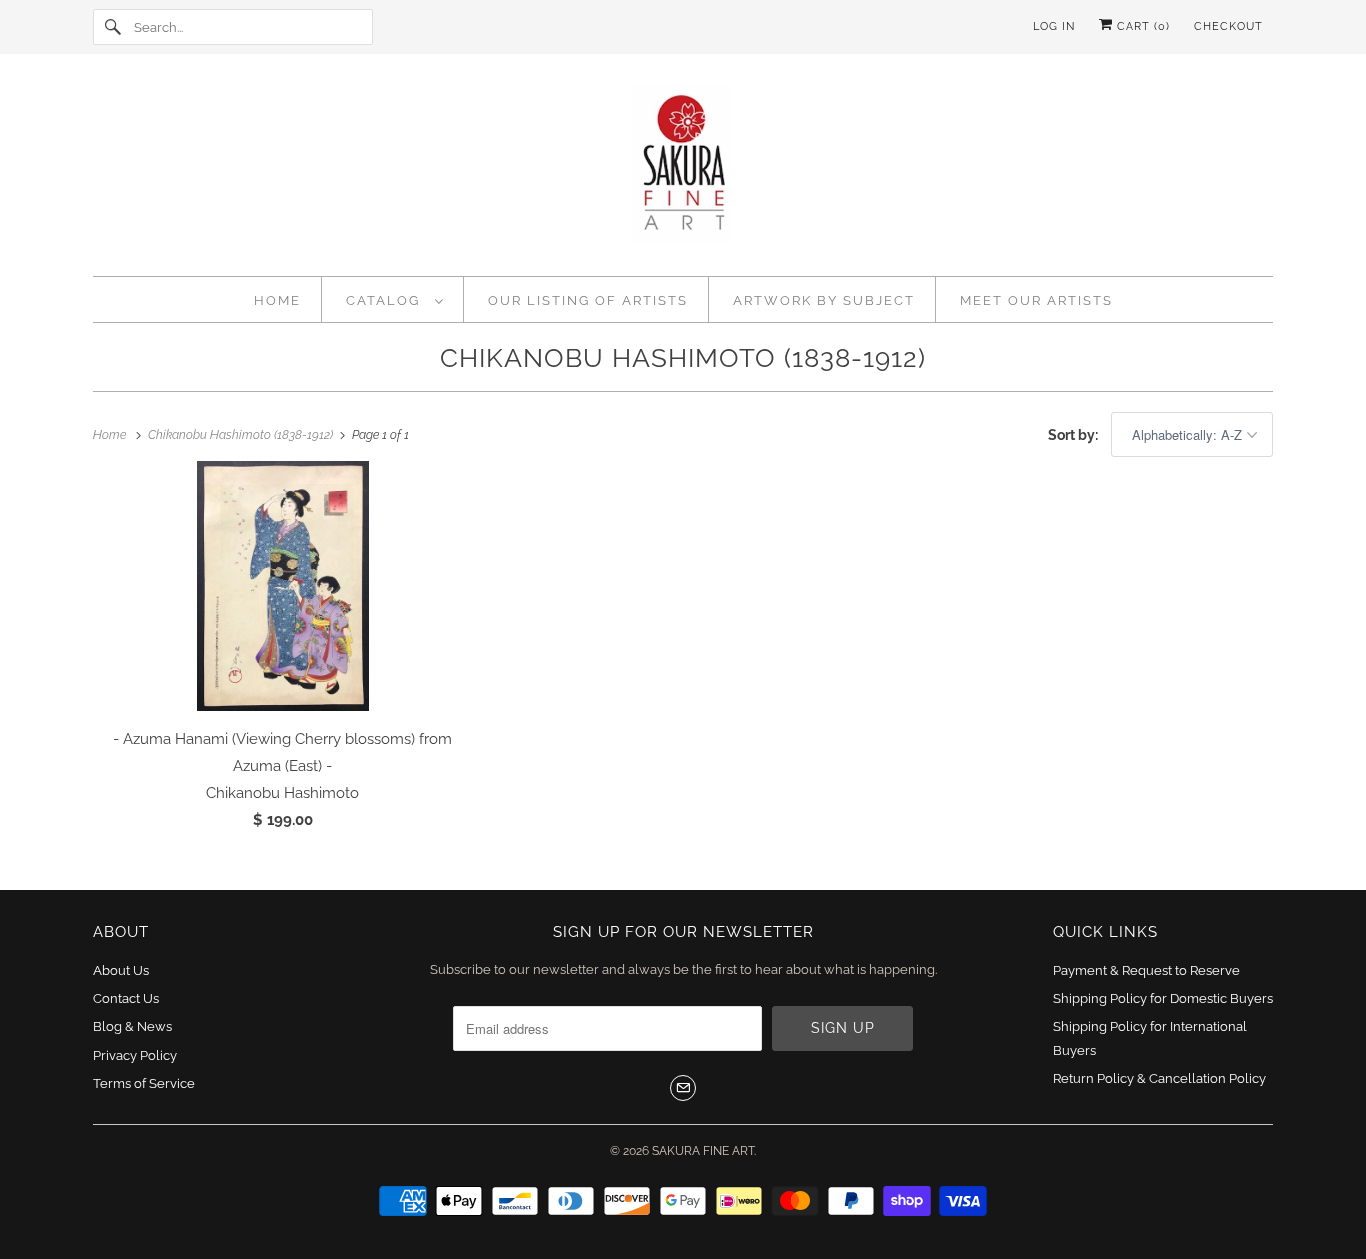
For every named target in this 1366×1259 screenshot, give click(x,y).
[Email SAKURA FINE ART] (683, 1088)
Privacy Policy (135, 1055)
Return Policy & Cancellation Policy (1159, 1078)
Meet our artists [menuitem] (1036, 300)
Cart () (1141, 26)
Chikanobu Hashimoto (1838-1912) (683, 358)
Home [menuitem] (277, 300)
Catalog (385, 300)
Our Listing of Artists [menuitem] (588, 300)
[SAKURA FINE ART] (683, 170)
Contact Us (126, 998)
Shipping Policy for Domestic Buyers (1163, 998)
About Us (121, 970)
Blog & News (132, 1026)
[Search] (113, 27)
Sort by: (1074, 435)
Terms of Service (144, 1083)
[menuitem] (395, 299)
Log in (1054, 26)
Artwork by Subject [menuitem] (824, 300)
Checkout (1228, 26)
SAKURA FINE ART (703, 1151)
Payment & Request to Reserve (1146, 970)
